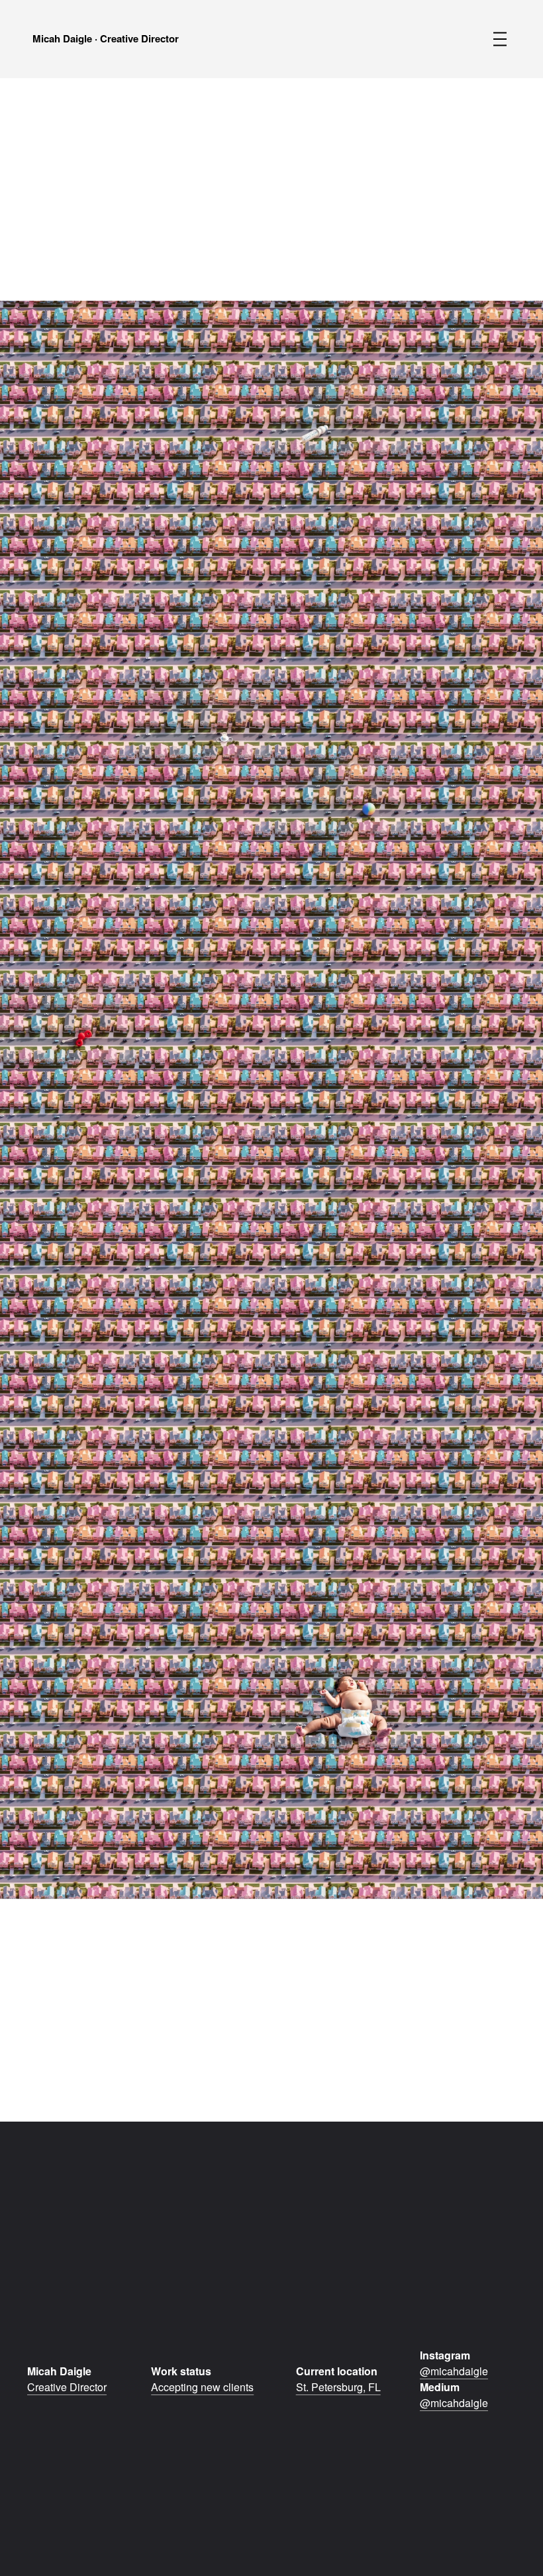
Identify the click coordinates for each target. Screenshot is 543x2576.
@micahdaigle (454, 2371)
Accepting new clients (202, 2387)
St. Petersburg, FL (338, 2387)
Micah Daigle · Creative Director (106, 38)
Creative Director (67, 2387)
